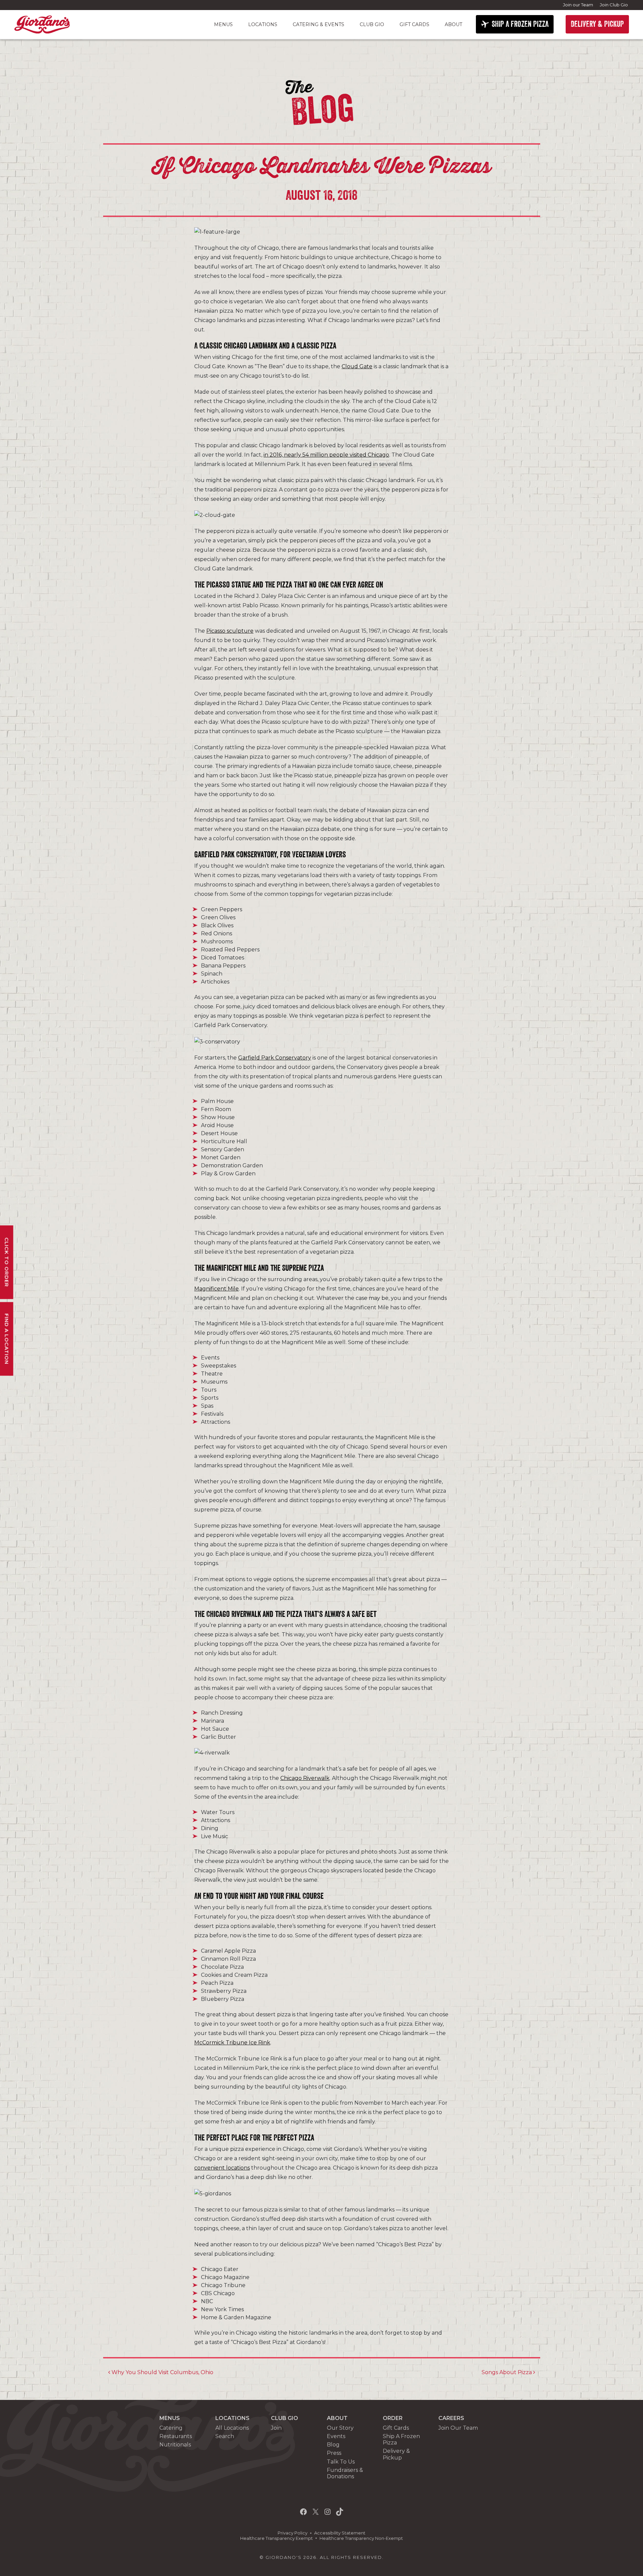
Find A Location (7, 1339)
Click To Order (7, 1262)
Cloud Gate (357, 366)
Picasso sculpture (230, 631)
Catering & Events (318, 24)
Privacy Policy (293, 2533)
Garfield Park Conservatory (275, 1058)
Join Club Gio (614, 5)
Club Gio (372, 24)
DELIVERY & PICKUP (597, 24)
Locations (263, 24)
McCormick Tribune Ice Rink (232, 2043)
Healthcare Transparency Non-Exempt (361, 2538)
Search (225, 2436)
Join (276, 2428)
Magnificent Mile (217, 1289)
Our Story (340, 2428)
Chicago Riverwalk (305, 1778)
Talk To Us (341, 2462)
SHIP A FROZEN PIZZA (520, 24)
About (453, 24)
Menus (223, 24)
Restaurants (176, 2436)
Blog (333, 2445)
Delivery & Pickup (396, 2454)
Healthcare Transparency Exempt (276, 2538)
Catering (171, 2428)
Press (334, 2453)
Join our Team (578, 5)
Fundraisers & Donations (345, 2473)
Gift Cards (414, 24)
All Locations (232, 2428)
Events (336, 2436)
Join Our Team (458, 2428)
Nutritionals (175, 2445)
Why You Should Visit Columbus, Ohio (162, 2372)
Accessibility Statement (340, 2533)
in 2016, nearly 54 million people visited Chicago (326, 455)
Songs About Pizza (507, 2372)
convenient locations (222, 2168)
